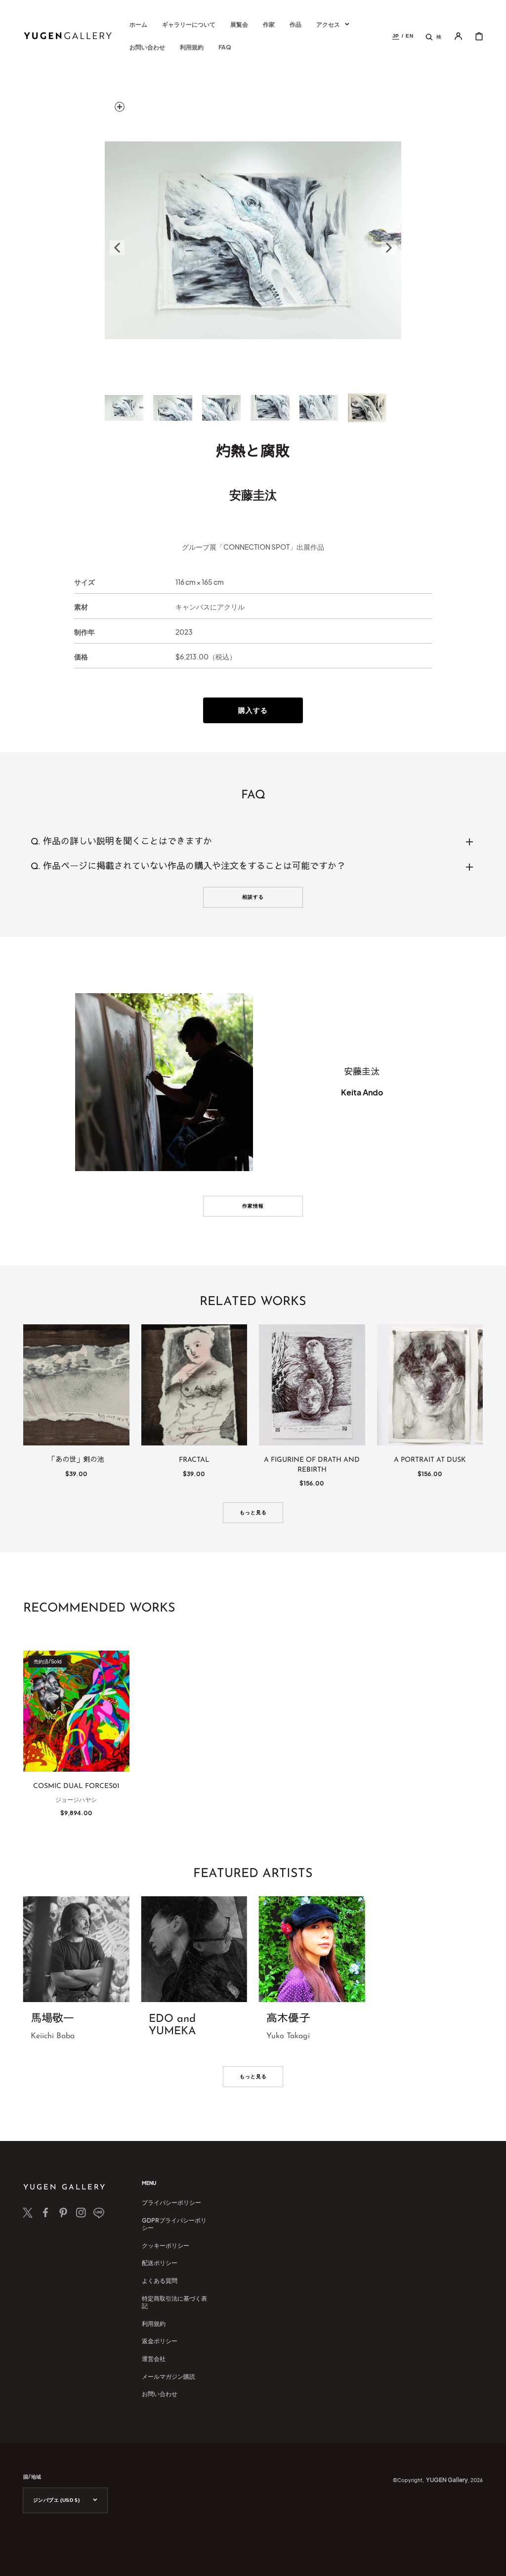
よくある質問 (160, 2281)
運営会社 (154, 2359)
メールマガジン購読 (169, 2377)
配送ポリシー (160, 2263)
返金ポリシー (160, 2341)
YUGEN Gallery (447, 2480)
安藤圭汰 (253, 494)
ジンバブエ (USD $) (56, 2500)
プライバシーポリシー (171, 2203)
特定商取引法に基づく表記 (174, 2302)
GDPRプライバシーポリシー (174, 2224)
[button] (433, 36)
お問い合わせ (160, 2394)
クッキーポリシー (166, 2246)
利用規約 (154, 2324)
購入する (253, 710)
